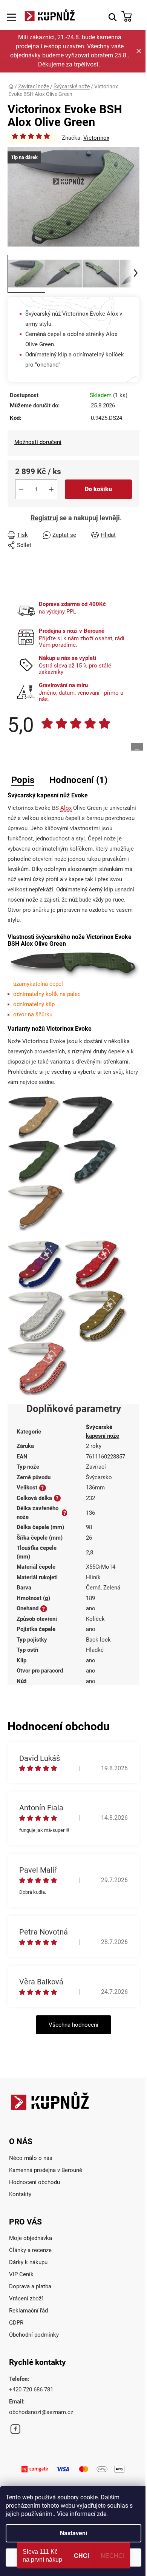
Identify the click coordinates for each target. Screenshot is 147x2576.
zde (102, 2514)
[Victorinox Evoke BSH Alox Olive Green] (35, 1162)
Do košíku (98, 489)
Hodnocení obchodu (34, 2182)
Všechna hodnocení (73, 2025)
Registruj (44, 518)
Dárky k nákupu (28, 2262)
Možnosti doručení (38, 442)
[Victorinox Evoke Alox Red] (93, 1264)
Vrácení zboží (26, 2299)
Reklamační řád (28, 2311)
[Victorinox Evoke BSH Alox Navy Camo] (91, 1162)
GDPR (16, 2323)
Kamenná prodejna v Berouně (46, 2170)
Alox (66, 808)
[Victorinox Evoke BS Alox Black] (88, 1117)
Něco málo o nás (31, 2158)
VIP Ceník (21, 2274)
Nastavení (73, 2533)
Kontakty (20, 2194)
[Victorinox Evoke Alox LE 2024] (97, 1316)
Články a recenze (30, 2250)
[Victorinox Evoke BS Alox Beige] (34, 1117)
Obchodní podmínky (34, 2335)
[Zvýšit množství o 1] (51, 489)
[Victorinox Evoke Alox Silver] (38, 1316)
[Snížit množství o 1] (21, 489)
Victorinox (96, 138)
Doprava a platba (30, 2286)
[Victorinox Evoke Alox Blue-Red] (36, 1264)
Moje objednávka (31, 2238)
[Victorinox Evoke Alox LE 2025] (37, 1369)
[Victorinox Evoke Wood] (36, 1207)
